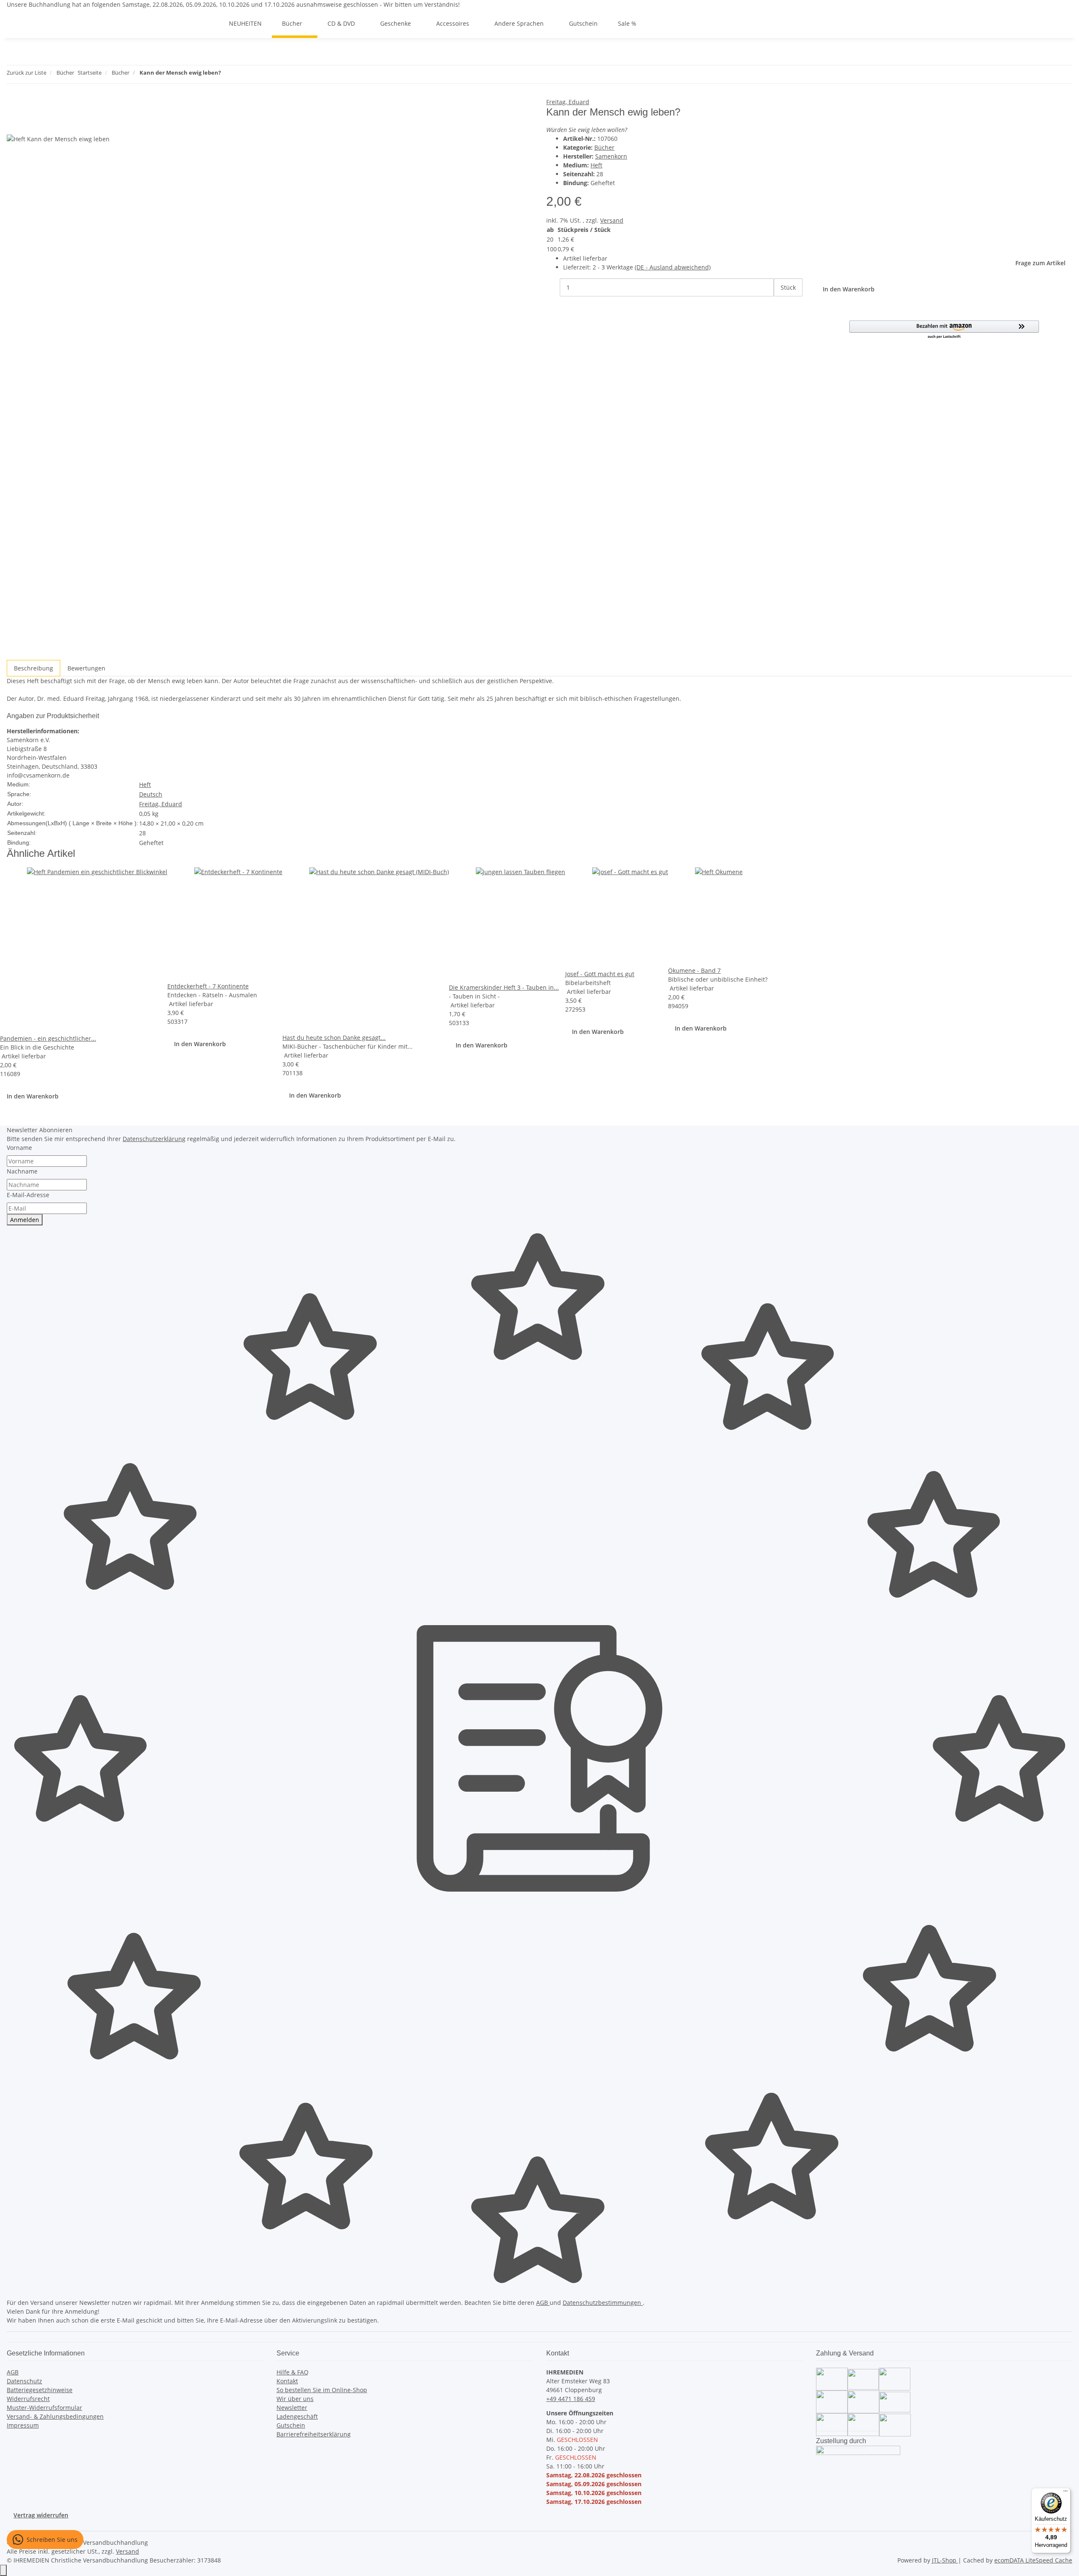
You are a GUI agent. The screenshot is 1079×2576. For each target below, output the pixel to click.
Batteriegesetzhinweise (40, 2390)
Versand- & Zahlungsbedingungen (55, 2416)
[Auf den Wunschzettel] (29, 125)
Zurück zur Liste (27, 73)
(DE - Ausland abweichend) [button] (673, 267)
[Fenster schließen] (13, 106)
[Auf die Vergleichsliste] (13, 125)
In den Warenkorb (33, 1096)
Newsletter (292, 2408)
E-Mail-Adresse (28, 1195)
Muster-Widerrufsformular (44, 2408)
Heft (596, 165)
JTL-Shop (945, 2560)
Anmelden (25, 1220)
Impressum (23, 2425)
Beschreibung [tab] (34, 668)
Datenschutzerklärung (154, 1139)
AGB (543, 2303)
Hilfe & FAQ (293, 2372)
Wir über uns (295, 2399)
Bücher (604, 147)
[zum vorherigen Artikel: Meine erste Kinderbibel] (228, 74)
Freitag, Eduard (568, 102)
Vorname (19, 1148)
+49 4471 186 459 (571, 2399)
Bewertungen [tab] (86, 668)
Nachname (22, 1171)
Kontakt (287, 2381)
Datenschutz (24, 2381)
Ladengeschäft (297, 2416)
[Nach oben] (3, 2570)
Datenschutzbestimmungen (603, 2303)
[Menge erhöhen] (781, 306)
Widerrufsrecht (28, 2399)
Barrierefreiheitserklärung (314, 2434)
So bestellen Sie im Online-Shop (322, 2390)
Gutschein (291, 2425)
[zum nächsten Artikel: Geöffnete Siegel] (243, 74)
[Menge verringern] (553, 287)
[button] (944, 330)
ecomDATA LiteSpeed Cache (1033, 2560)
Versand (612, 220)
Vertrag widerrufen (41, 2515)
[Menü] (1066, 2493)
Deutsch (151, 794)
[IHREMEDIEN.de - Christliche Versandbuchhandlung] (209, 23)
